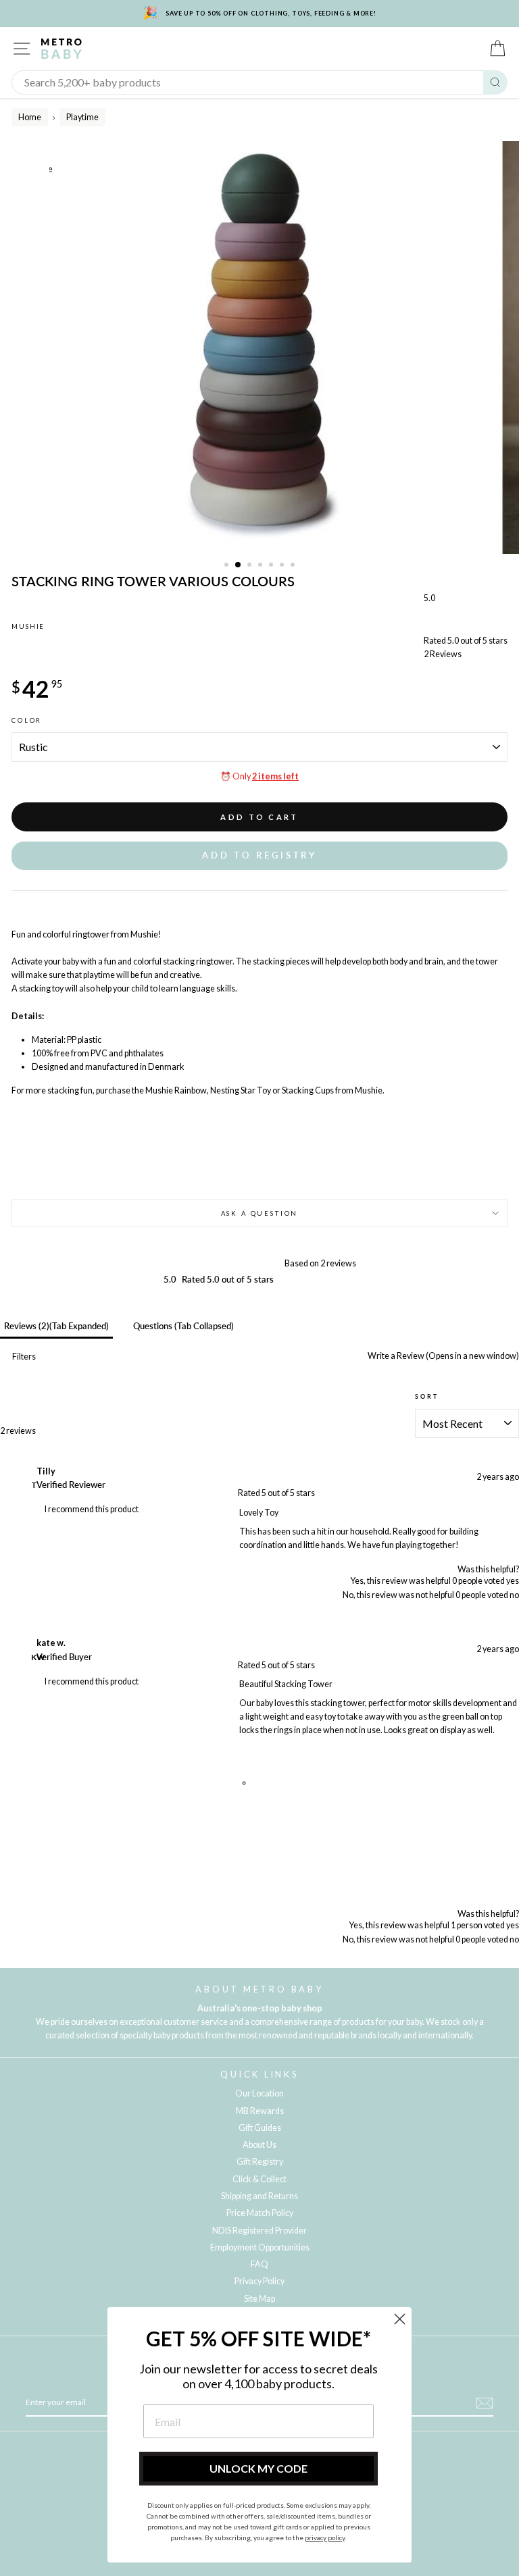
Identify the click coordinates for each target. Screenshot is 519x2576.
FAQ (259, 2264)
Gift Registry (260, 2162)
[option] (260, 347)
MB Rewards (260, 2111)
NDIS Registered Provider (259, 2231)
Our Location (259, 2093)
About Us (259, 2145)
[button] (259, 855)
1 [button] (228, 566)
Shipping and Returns (259, 2196)
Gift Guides (260, 2128)
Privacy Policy (259, 2281)
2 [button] (239, 565)
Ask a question (260, 1213)
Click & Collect (259, 2179)
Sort (426, 1396)
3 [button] (251, 566)
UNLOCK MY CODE (258, 2468)
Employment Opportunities (260, 2247)
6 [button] (283, 566)
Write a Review (443, 1356)
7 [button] (294, 566)
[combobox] (248, 82)
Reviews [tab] (56, 1326)
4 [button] (262, 566)
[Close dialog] (400, 2319)
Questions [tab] (183, 1326)
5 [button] (272, 566)
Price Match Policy (260, 2213)
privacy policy (325, 2538)
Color (27, 720)
